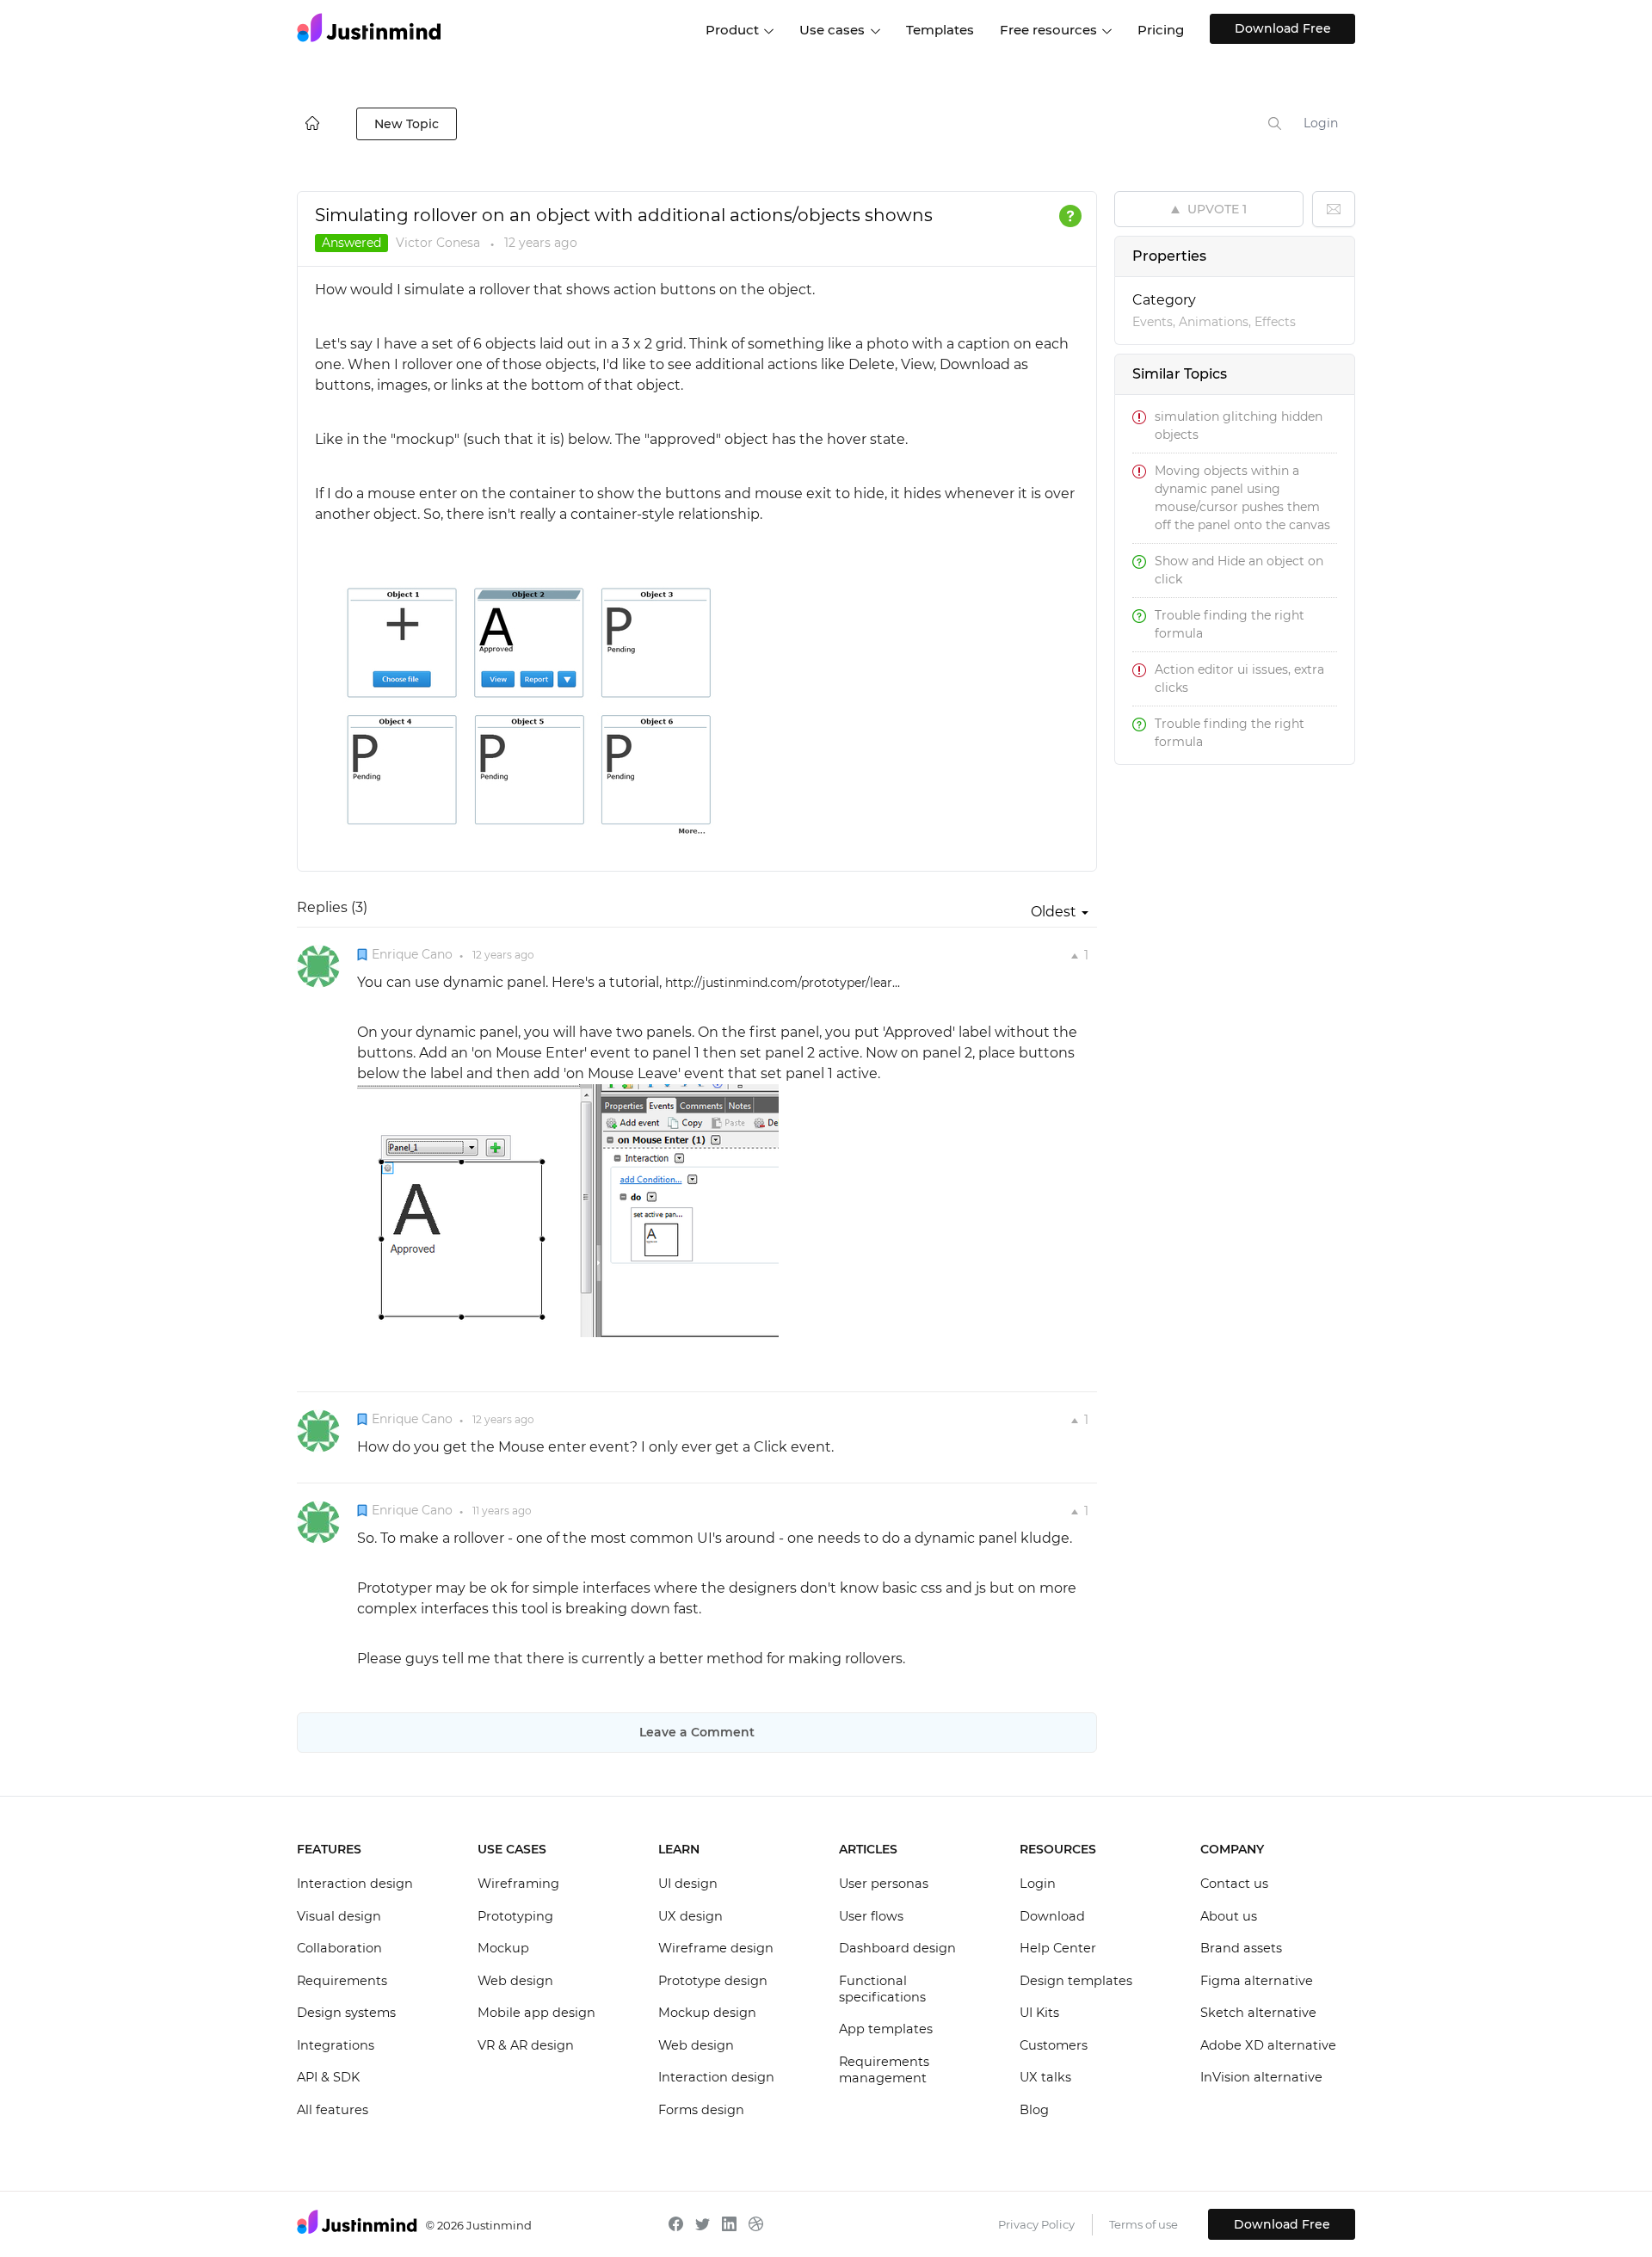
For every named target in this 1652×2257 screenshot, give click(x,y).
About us (1229, 1916)
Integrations (336, 2045)
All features (333, 2110)
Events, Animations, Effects (1214, 322)
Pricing (1161, 30)
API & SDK (328, 2077)
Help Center (1058, 1948)
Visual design (339, 1916)
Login (1321, 123)
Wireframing (518, 1884)
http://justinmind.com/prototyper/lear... (783, 983)
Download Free (1283, 28)
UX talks (1045, 2077)
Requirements (342, 1981)
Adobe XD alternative (1268, 2045)
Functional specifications (882, 1989)
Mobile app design (536, 2013)
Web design (515, 1981)
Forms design (701, 2110)
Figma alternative (1257, 1981)
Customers (1054, 2045)
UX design (690, 1916)
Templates (940, 30)
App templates (886, 2029)
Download (1052, 1916)
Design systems (346, 2013)
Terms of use (1143, 2224)
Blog (1034, 2110)
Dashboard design (897, 1948)
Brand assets (1241, 1948)
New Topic (407, 124)
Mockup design (707, 2013)
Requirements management (884, 2070)
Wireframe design (716, 1948)
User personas (884, 1884)
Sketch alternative (1258, 2013)
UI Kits (1039, 2013)
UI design (688, 1884)
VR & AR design (526, 2045)
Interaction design (355, 1884)
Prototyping (515, 1916)
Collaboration (339, 1948)
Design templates (1076, 1981)
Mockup (503, 1948)
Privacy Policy (1036, 2224)
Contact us (1234, 1884)
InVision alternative (1261, 2077)
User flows (871, 1916)
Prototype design (713, 1981)
